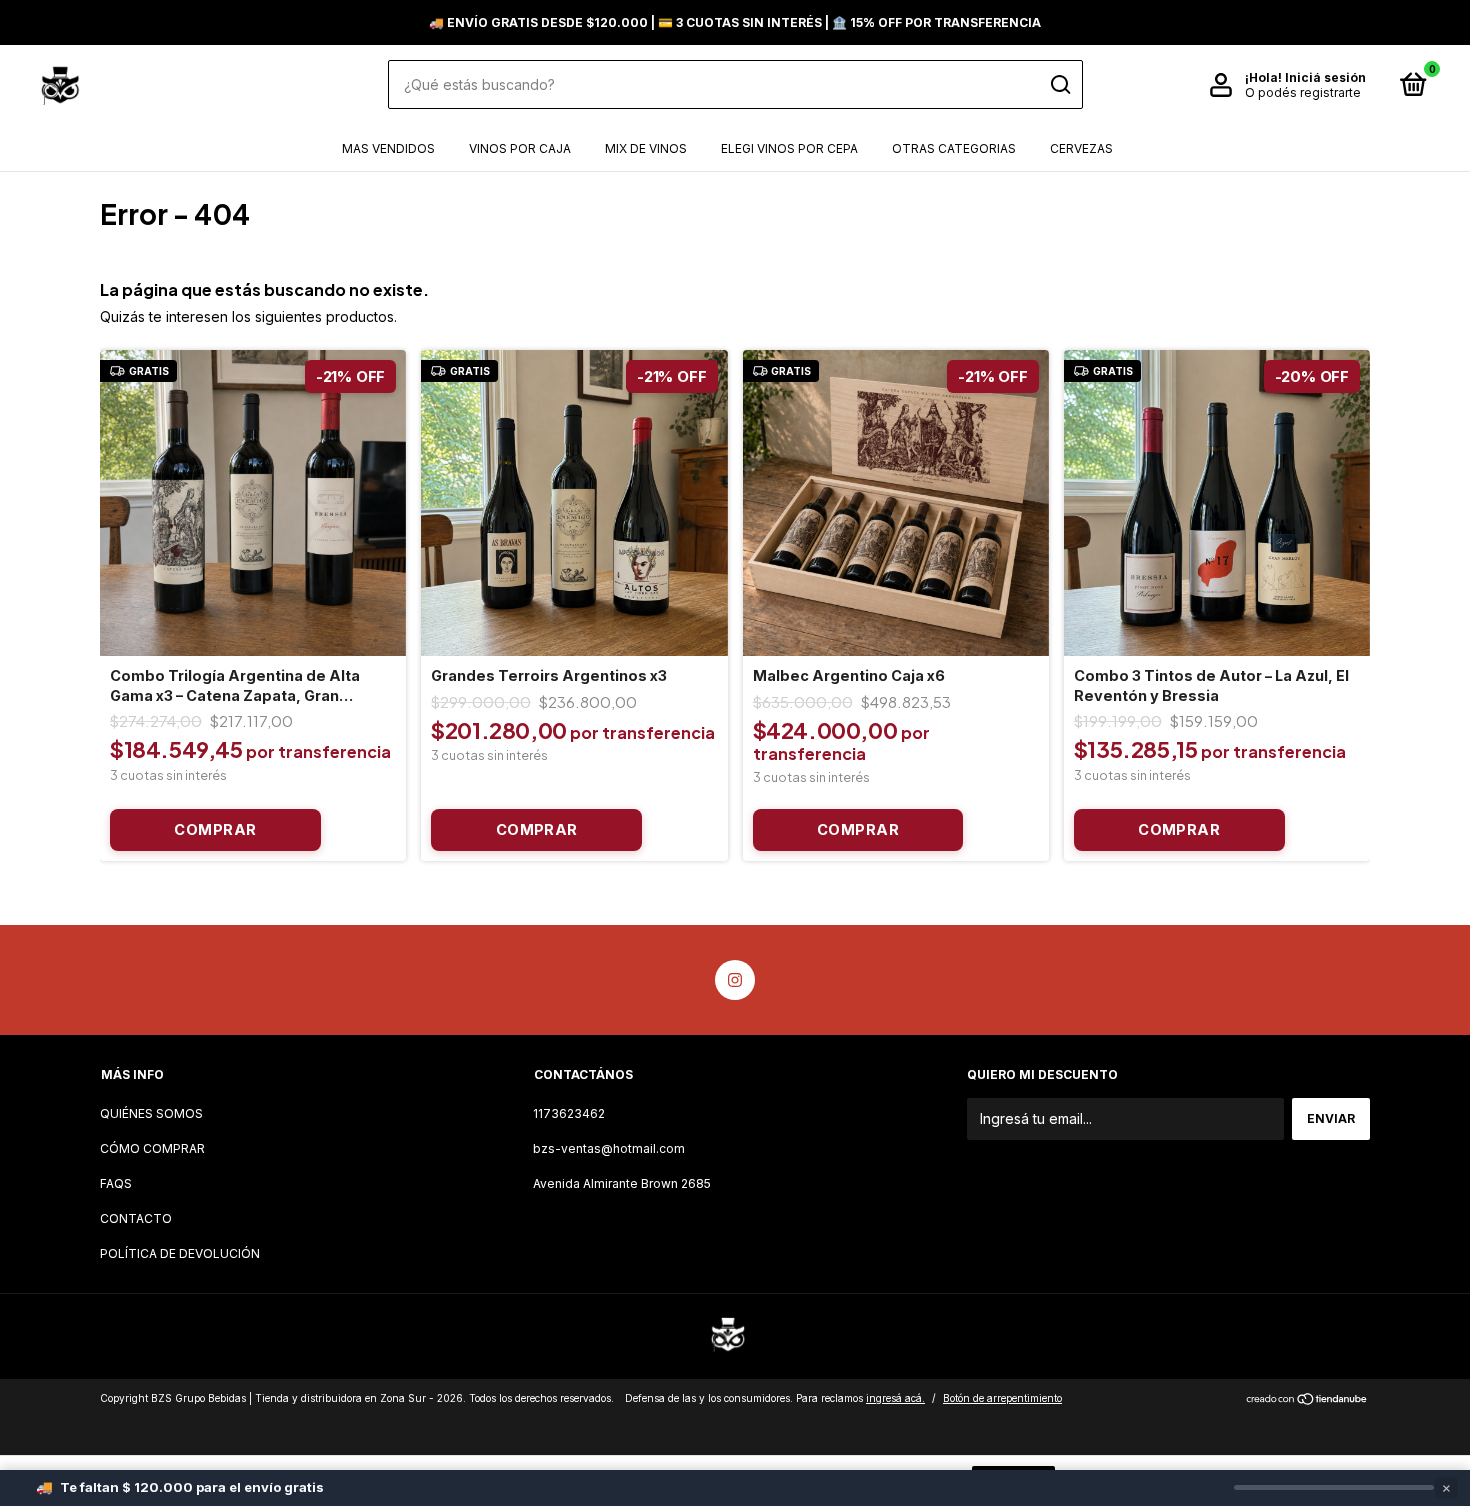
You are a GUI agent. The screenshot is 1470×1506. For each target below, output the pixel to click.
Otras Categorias (954, 148)
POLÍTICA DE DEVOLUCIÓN (180, 1253)
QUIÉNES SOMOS (151, 1113)
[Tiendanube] (1307, 1400)
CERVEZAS (1081, 148)
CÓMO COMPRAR (152, 1148)
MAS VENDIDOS (388, 148)
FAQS (116, 1183)
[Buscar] (1059, 85)
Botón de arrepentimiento (1002, 1398)
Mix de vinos (646, 148)
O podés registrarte (1303, 92)
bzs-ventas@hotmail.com (609, 1148)
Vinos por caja (520, 148)
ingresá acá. (895, 1398)
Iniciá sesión (1325, 77)
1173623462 (569, 1113)
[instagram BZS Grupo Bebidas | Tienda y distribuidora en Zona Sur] (735, 980)
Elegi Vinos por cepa (789, 148)
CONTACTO (136, 1218)
